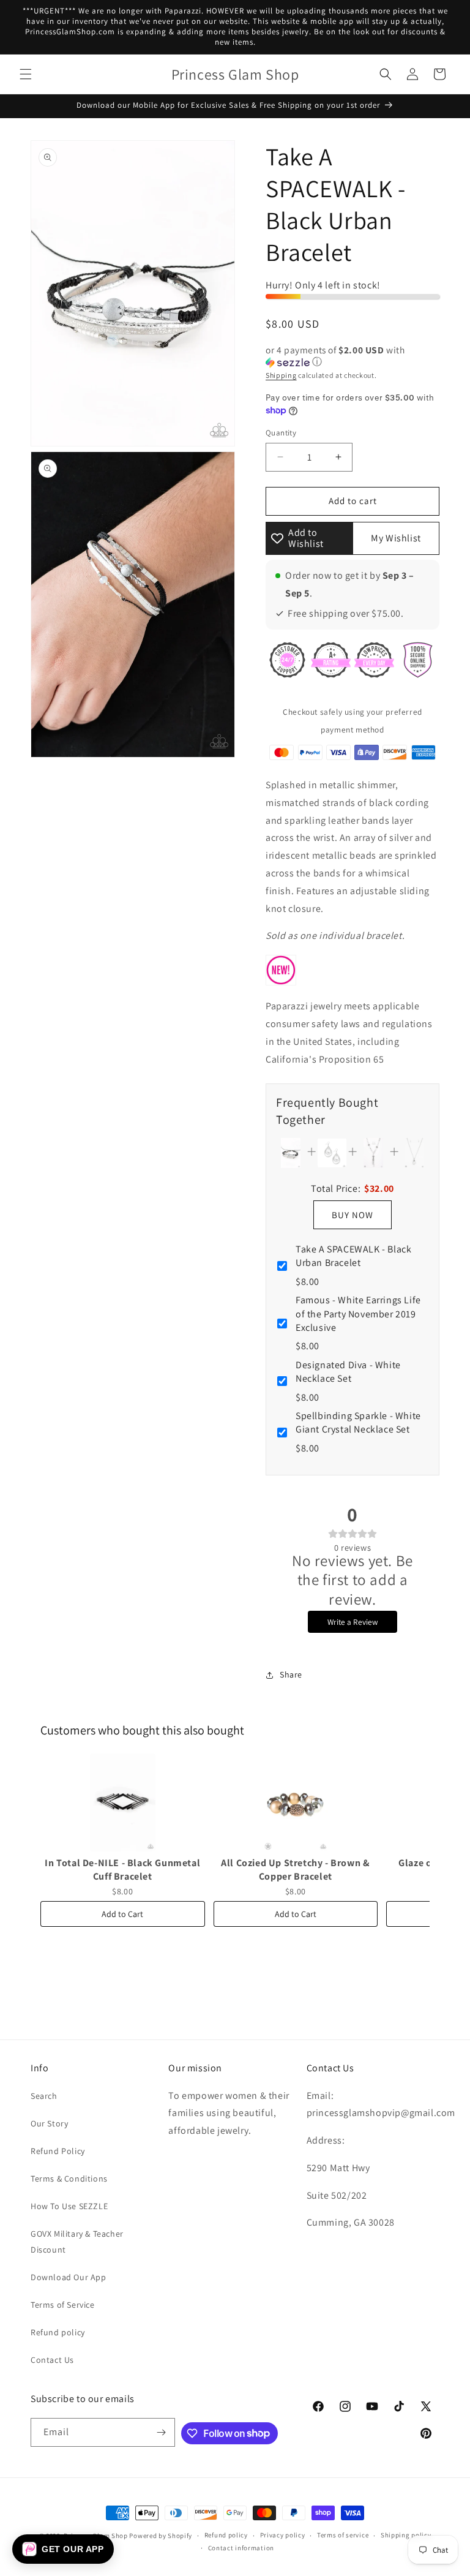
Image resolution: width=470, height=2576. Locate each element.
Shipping (281, 375)
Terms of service (343, 2535)
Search (44, 2096)
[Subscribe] (161, 2432)
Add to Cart (122, 1914)
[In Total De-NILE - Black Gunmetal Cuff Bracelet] (123, 1802)
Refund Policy (58, 2151)
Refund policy (58, 2332)
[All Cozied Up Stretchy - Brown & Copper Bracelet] (296, 1802)
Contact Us (52, 2360)
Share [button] (291, 1674)
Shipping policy (406, 2535)
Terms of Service (63, 2305)
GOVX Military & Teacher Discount (77, 2241)
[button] (26, 74)
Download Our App (69, 2277)
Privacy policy (283, 2535)
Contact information (241, 2548)
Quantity (281, 433)
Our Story (49, 2123)
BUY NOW (352, 1215)
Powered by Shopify (161, 2536)
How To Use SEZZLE (69, 2206)
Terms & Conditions (69, 2179)
